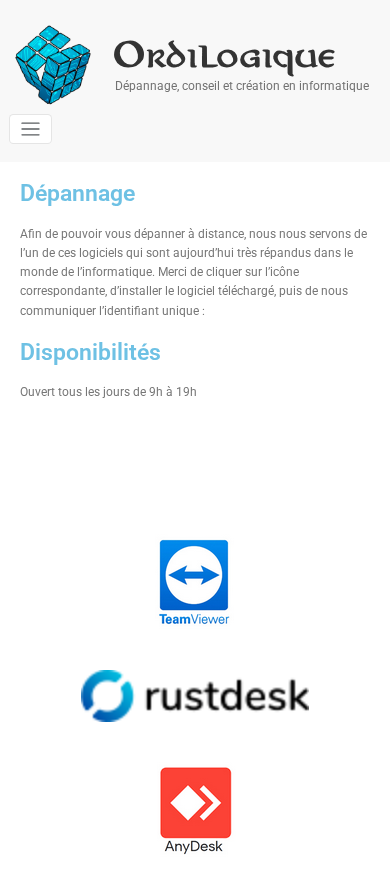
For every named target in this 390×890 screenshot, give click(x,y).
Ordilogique (226, 55)
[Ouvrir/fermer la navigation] (30, 129)
